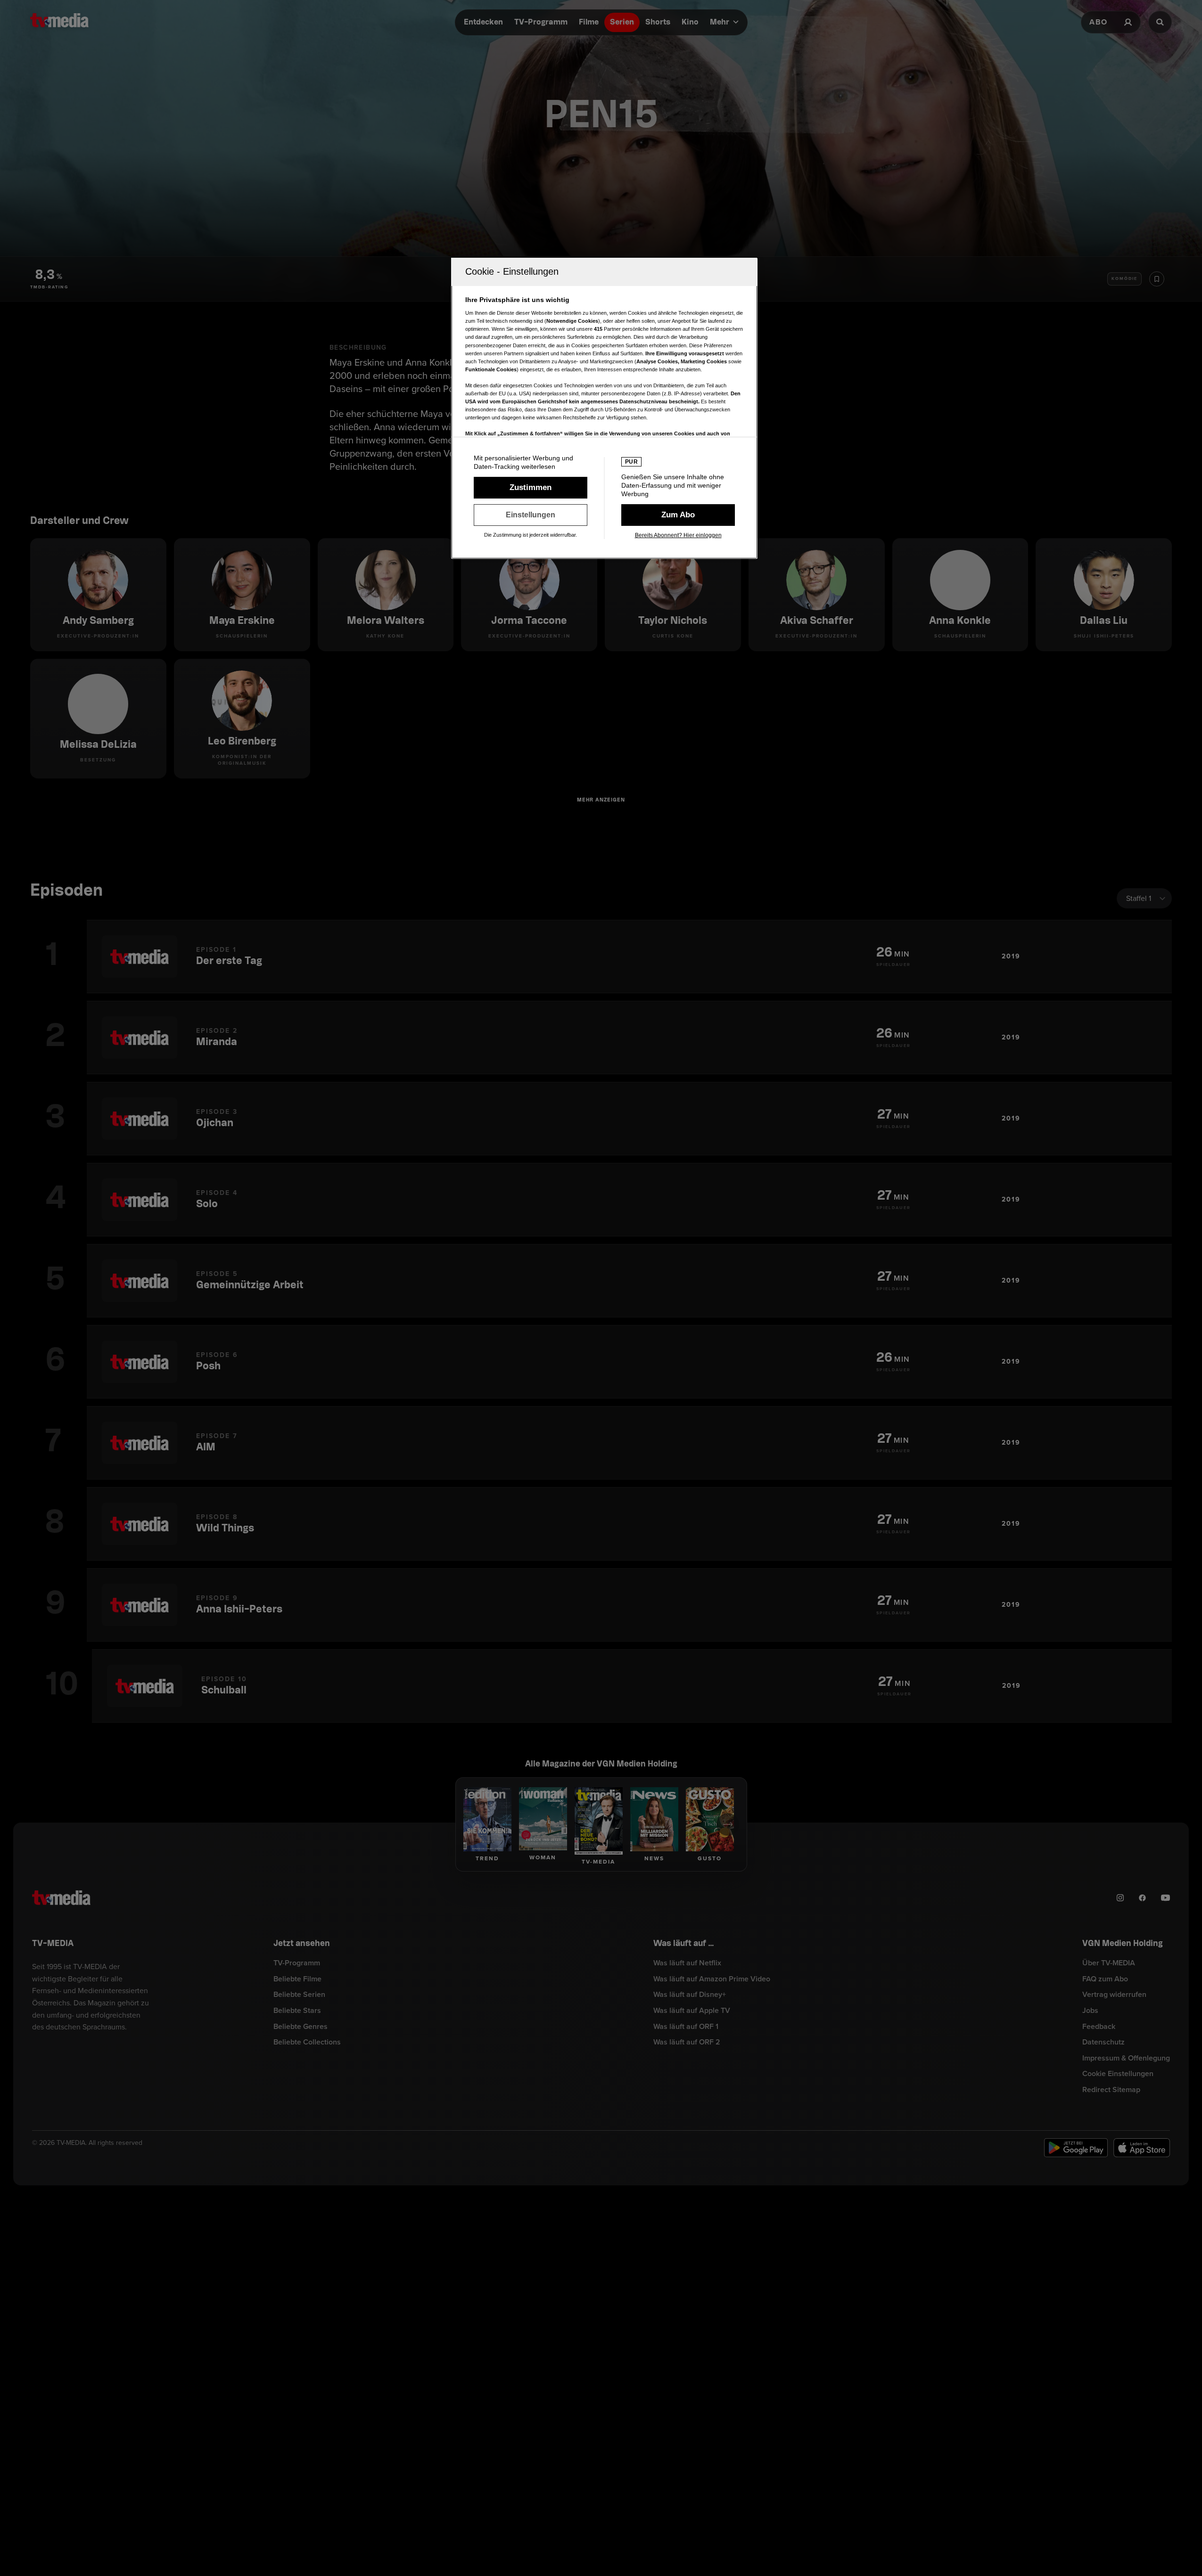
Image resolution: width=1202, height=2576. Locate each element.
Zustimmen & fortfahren (531, 488)
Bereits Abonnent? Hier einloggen (678, 535)
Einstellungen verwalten (531, 515)
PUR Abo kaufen (678, 515)
